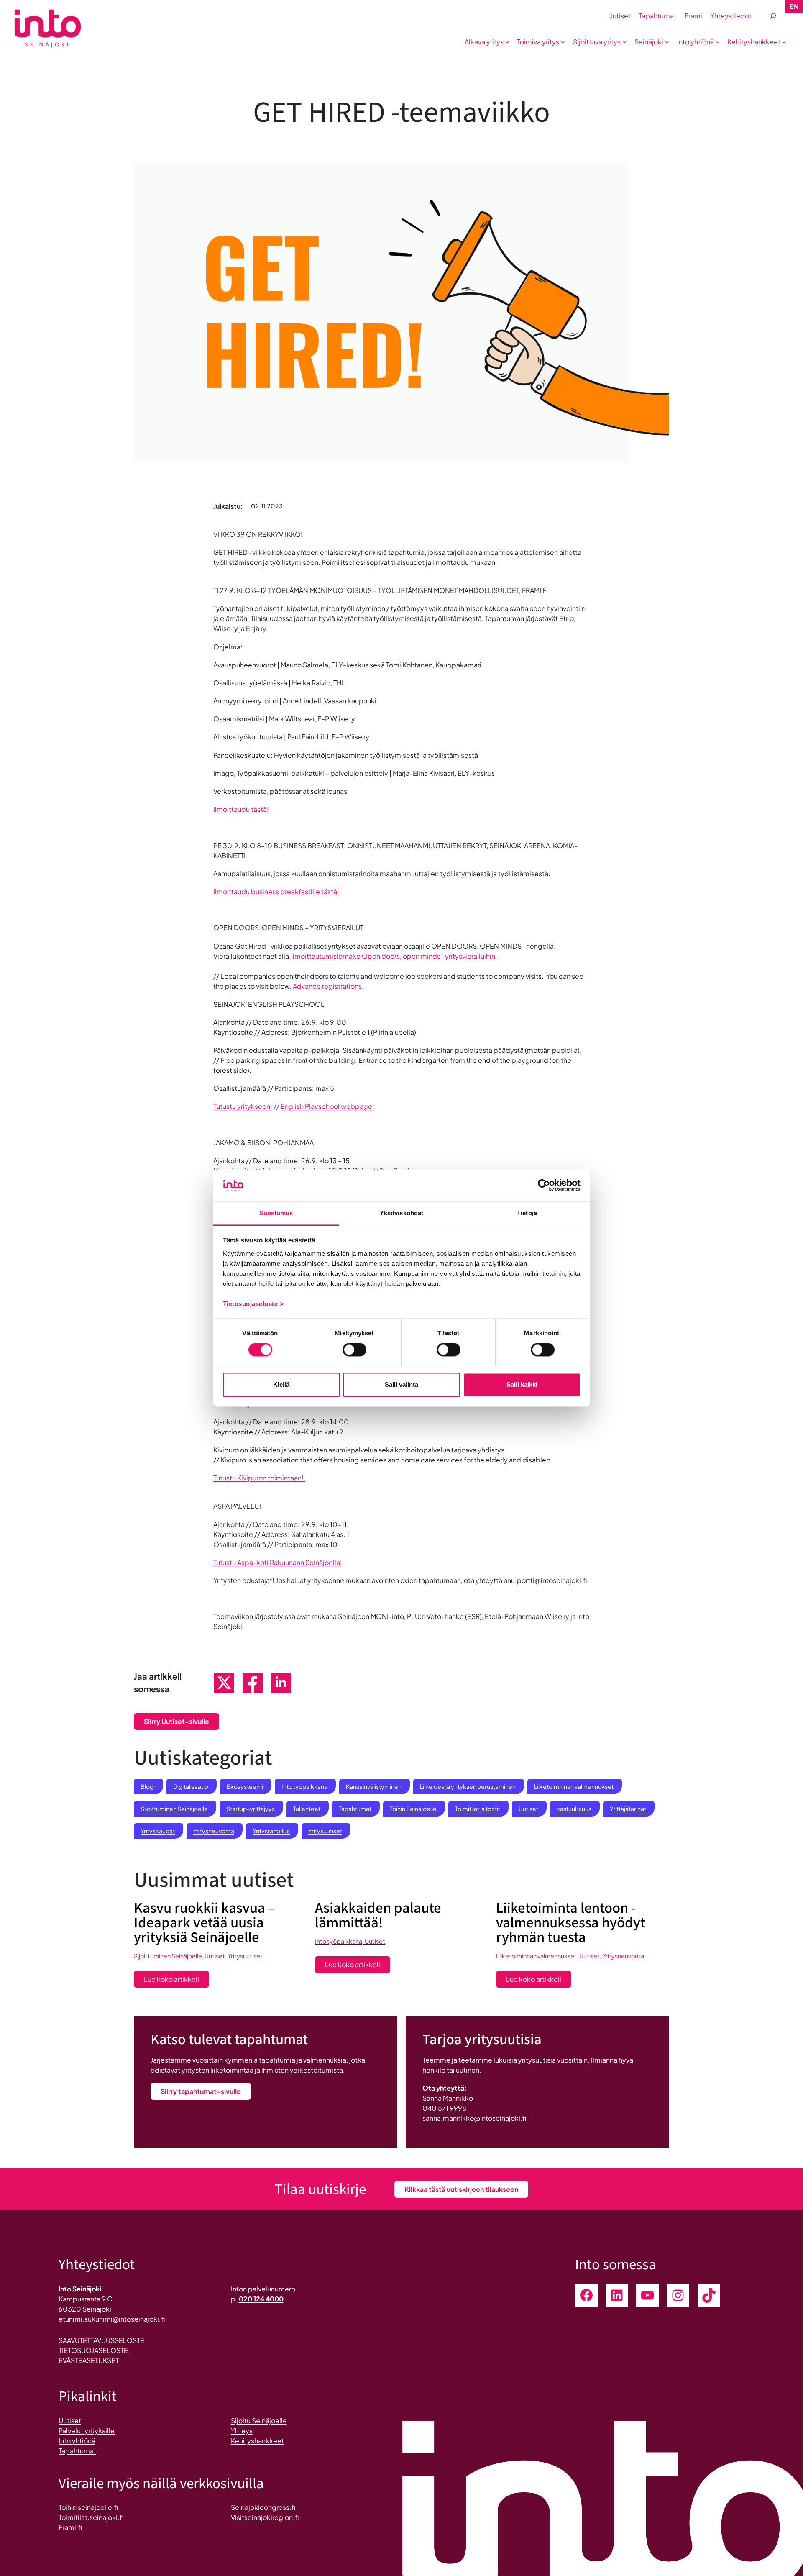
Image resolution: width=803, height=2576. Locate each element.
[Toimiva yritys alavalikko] (563, 42)
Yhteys (242, 2431)
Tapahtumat (355, 1809)
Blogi (148, 1786)
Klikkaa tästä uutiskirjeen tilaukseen (461, 2189)
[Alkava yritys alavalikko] (507, 42)
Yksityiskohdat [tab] (401, 1213)
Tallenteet (307, 1809)
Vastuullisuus (574, 1809)
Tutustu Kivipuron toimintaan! (259, 1478)
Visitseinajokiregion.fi (265, 2517)
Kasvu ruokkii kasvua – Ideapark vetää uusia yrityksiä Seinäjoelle (205, 1923)
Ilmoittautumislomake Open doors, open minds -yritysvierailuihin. (394, 956)
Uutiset (528, 1809)
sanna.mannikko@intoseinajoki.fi (474, 2118)
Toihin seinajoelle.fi (88, 2507)
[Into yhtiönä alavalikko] (718, 42)
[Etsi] (773, 16)
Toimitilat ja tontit (478, 1809)
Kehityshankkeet (257, 2441)
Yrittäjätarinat (628, 1809)
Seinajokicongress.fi (263, 2507)
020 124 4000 (261, 2299)
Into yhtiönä (77, 2441)
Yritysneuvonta (214, 1831)
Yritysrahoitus (271, 1831)
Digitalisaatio (191, 1786)
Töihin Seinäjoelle (413, 1809)
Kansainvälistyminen (374, 1786)
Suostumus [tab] (276, 1213)
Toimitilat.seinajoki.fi (91, 2517)
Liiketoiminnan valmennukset (574, 1786)
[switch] (354, 1350)
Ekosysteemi (245, 1786)
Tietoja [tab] (527, 1213)
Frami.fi (70, 2527)
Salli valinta (401, 1384)
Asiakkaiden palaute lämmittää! (378, 1916)
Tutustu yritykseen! (243, 1106)
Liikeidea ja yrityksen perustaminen (468, 1786)
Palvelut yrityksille (87, 2431)
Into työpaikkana (304, 1786)
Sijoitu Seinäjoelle (259, 2421)
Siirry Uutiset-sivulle (176, 1721)
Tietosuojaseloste (93, 2350)
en (794, 6)
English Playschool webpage (326, 1106)
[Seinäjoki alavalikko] (667, 42)
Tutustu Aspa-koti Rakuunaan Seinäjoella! (278, 1562)
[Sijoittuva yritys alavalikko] (624, 42)
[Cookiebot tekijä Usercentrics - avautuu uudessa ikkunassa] (544, 1185)
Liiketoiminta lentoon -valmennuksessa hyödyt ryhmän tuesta (571, 1923)
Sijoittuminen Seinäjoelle (174, 1809)
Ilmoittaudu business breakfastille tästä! (276, 892)
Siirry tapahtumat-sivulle (201, 2091)
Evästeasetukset (89, 2360)
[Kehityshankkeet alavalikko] (784, 42)
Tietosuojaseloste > (253, 1304)
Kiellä (281, 1384)
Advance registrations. (329, 986)
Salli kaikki (522, 1384)
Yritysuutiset (325, 1831)
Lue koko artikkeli (176, 1981)
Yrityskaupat (158, 1831)
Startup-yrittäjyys (251, 1809)
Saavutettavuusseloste (101, 2340)
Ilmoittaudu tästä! (242, 809)
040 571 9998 (444, 2108)
